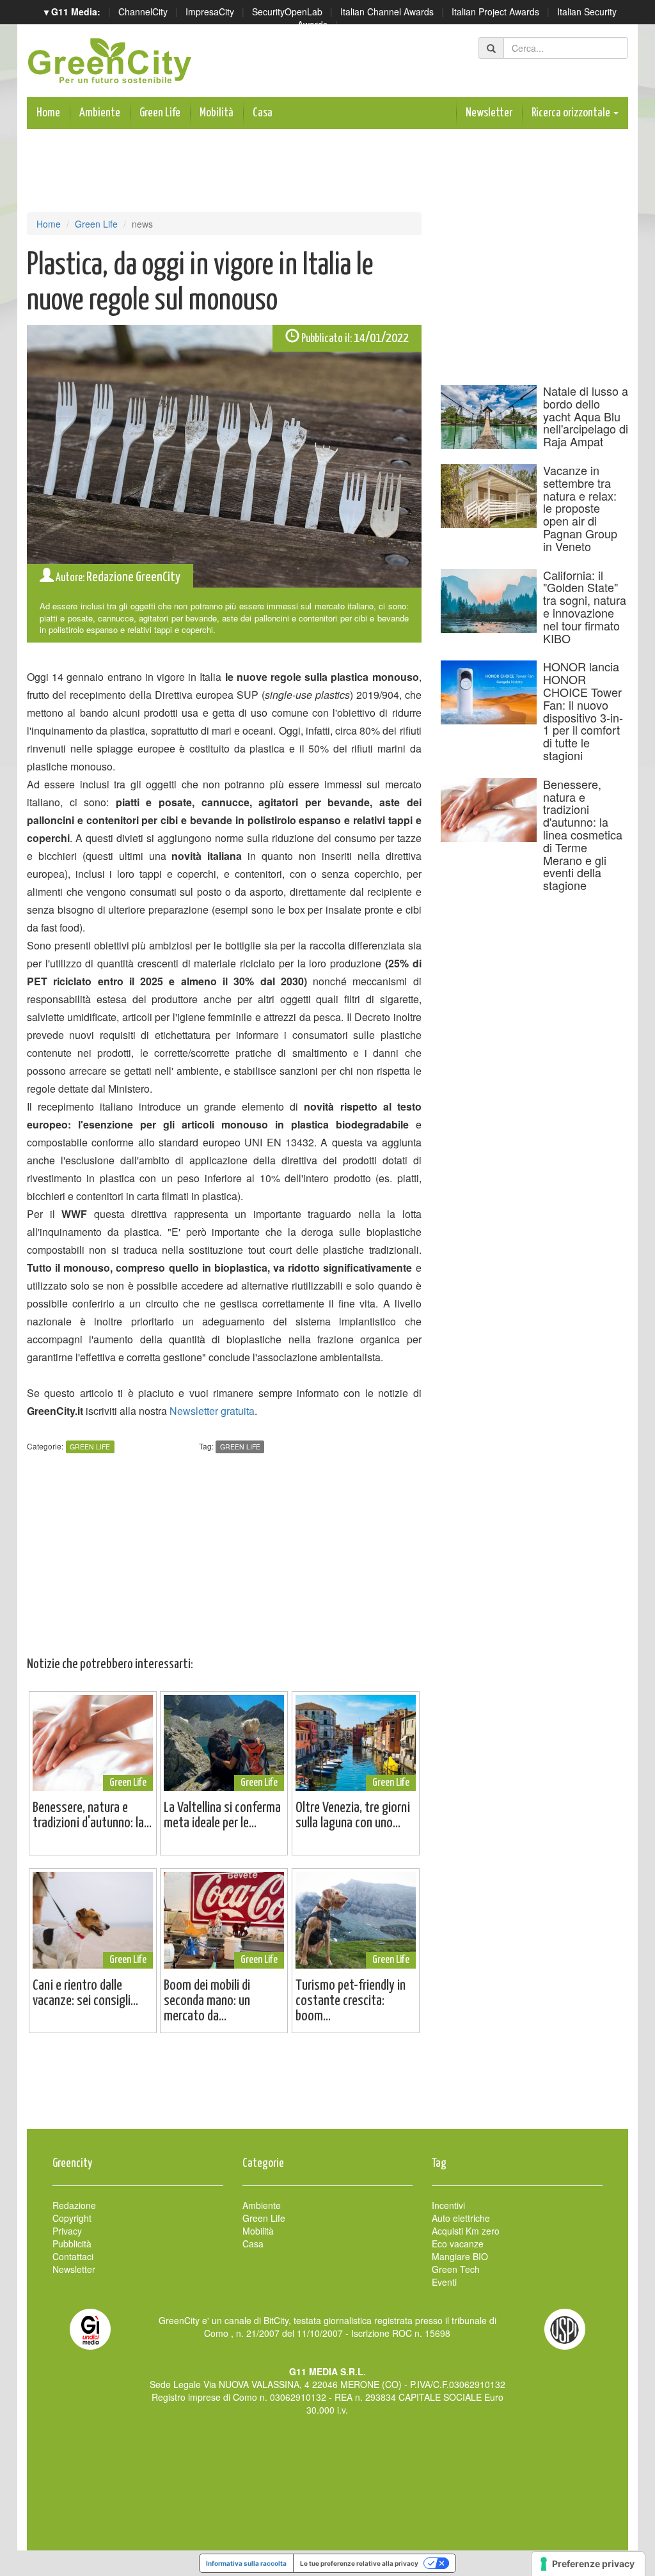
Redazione (74, 2205)
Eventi (444, 2282)
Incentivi (448, 2205)
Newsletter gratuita (212, 1411)
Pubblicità (72, 2244)
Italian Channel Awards (387, 12)
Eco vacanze (458, 2244)
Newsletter (489, 113)
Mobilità (217, 113)
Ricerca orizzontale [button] (572, 113)
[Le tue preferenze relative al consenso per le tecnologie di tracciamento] (588, 2564)
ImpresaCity (210, 12)
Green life (240, 1447)
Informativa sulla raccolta (246, 2563)
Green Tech (456, 2269)
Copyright (72, 2218)
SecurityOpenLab (287, 12)
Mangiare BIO (460, 2256)
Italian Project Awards (495, 12)
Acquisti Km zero (466, 2231)
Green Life (160, 113)
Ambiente (100, 113)
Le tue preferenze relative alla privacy (359, 2563)
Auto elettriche (461, 2218)
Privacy (67, 2231)
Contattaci (73, 2256)
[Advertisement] (327, 2088)
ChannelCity (143, 12)
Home (48, 113)
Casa (263, 113)
